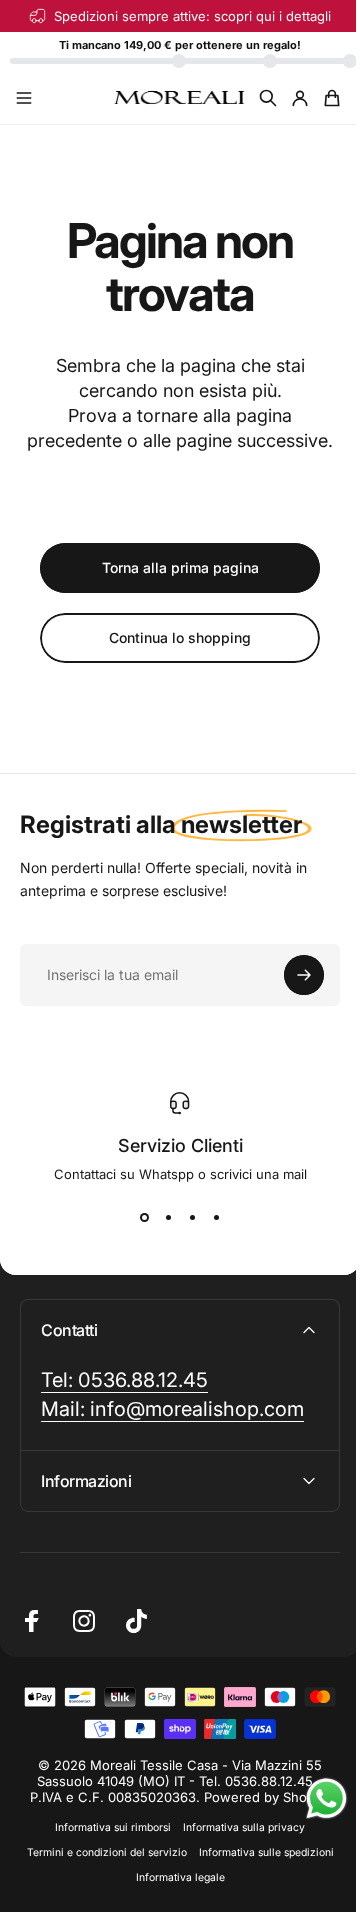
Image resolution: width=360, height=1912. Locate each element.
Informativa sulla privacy (237, 1852)
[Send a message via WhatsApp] (311, 1798)
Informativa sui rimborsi (106, 1852)
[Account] (300, 98)
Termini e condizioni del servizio (173, 1877)
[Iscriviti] (304, 975)
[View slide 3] (192, 1218)
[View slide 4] (216, 1218)
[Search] (268, 98)
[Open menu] (24, 98)
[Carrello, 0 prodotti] (332, 98)
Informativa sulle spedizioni (122, 1902)
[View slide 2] (168, 1218)
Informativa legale (246, 1902)
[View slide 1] (144, 1218)
